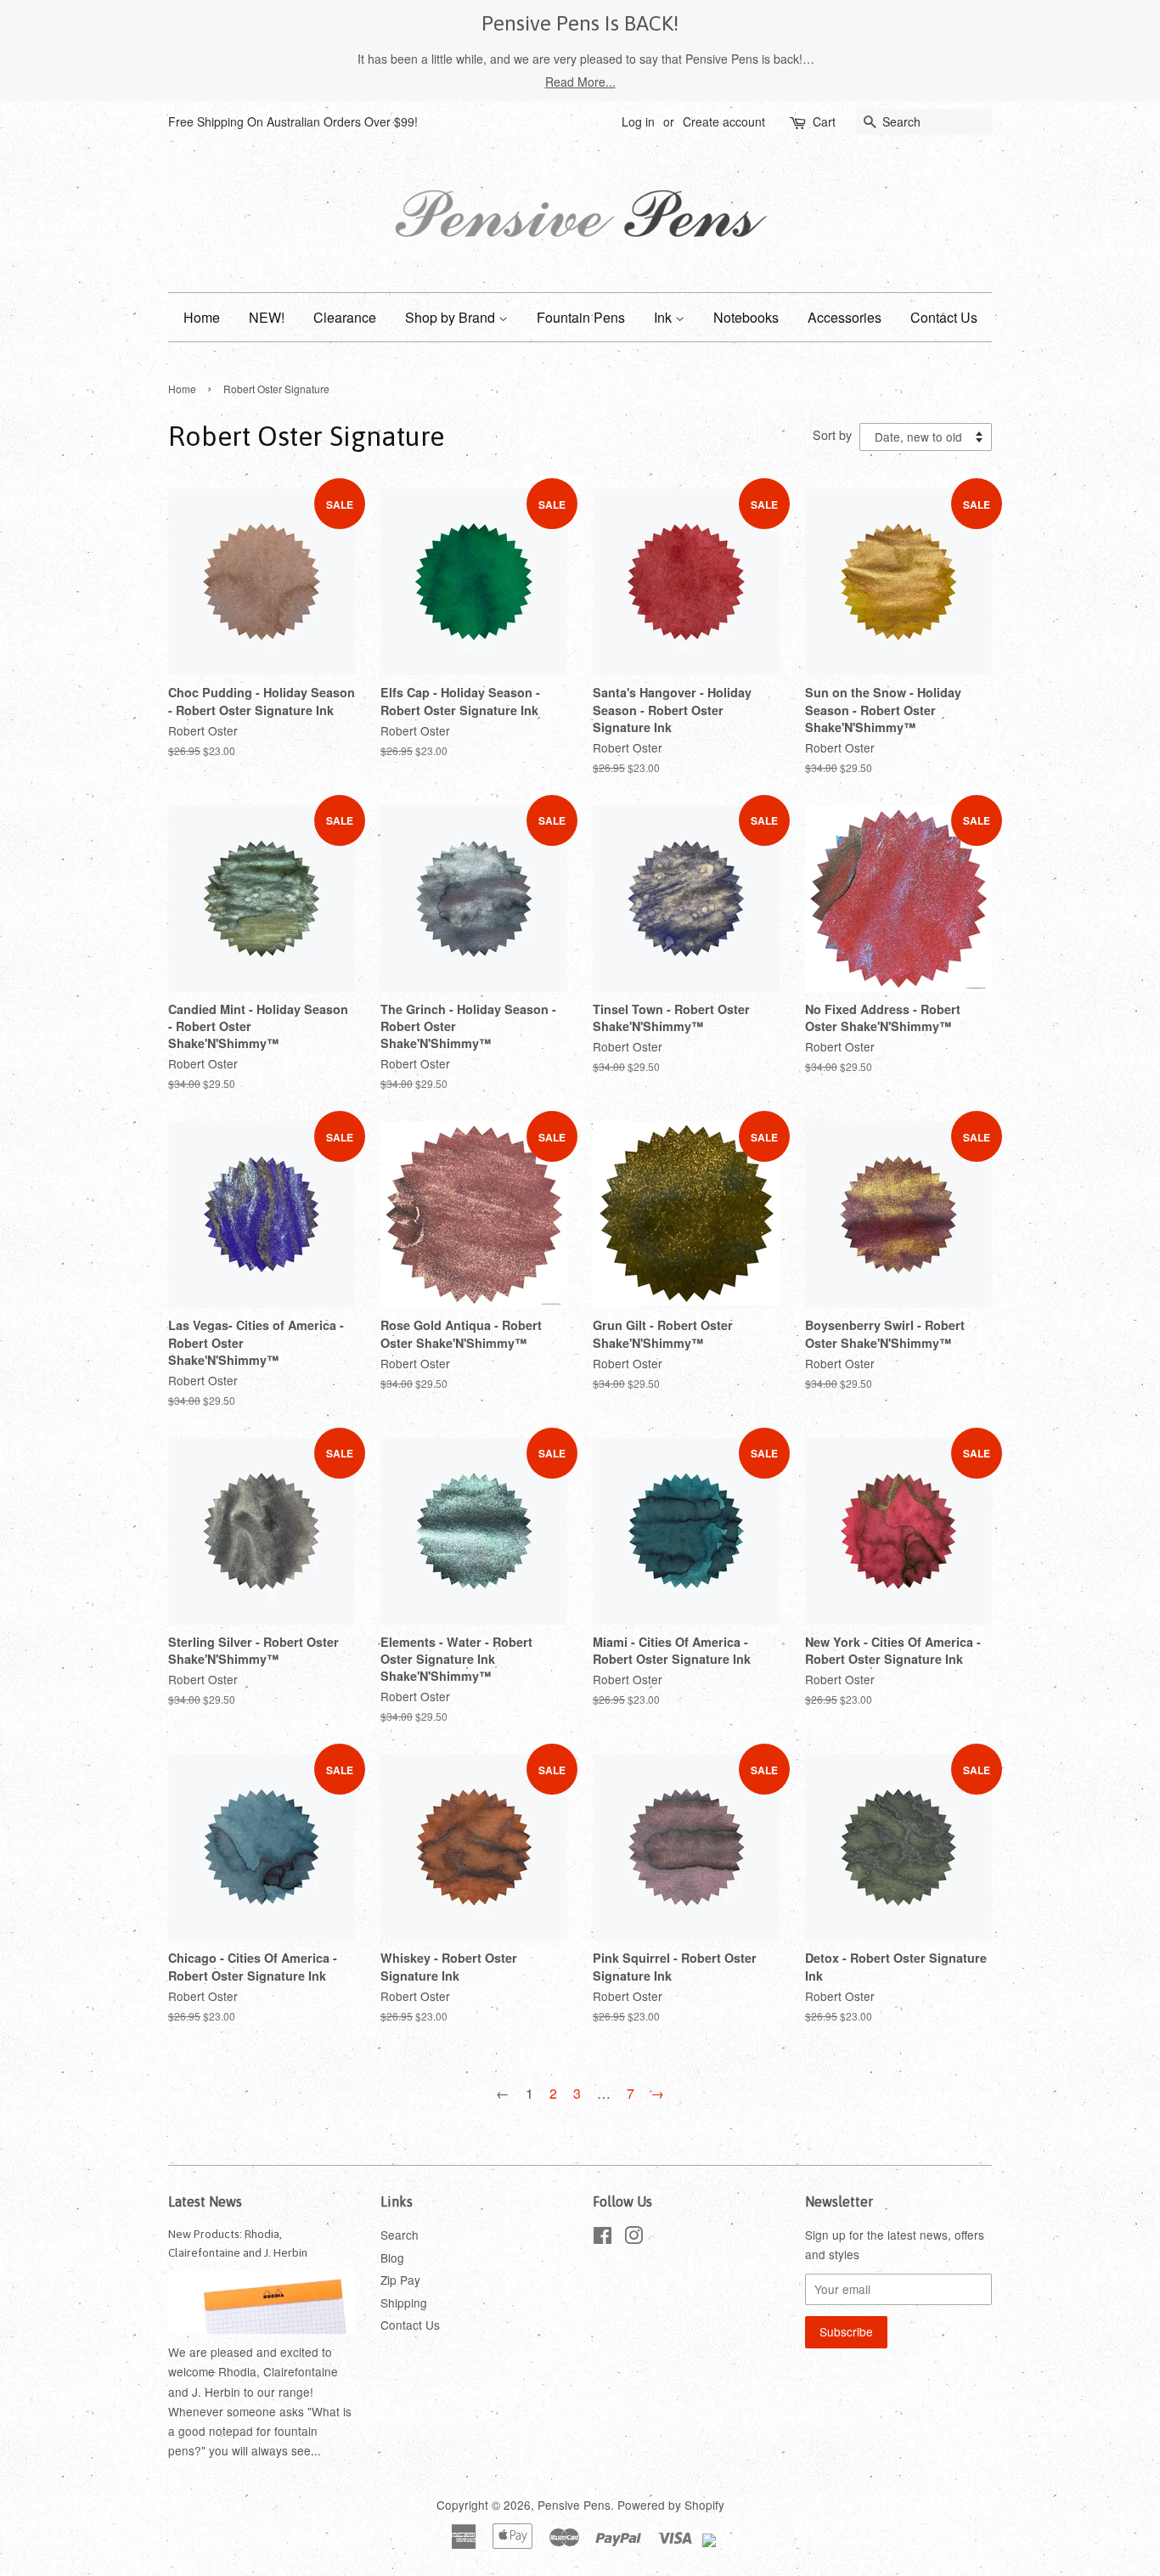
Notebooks (746, 317)
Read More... (580, 82)
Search (400, 2235)
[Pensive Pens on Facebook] (603, 2238)
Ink (664, 317)
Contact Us (944, 317)
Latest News (205, 2201)
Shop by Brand (452, 317)
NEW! (267, 317)
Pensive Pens (574, 2505)
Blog (392, 2258)
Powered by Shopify (671, 2505)
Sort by (832, 434)
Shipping (404, 2303)
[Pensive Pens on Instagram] (633, 2238)
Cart (824, 121)
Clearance (345, 317)
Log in (638, 121)
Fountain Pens (581, 317)
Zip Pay (400, 2280)
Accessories (845, 317)
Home (202, 317)
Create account (724, 121)
